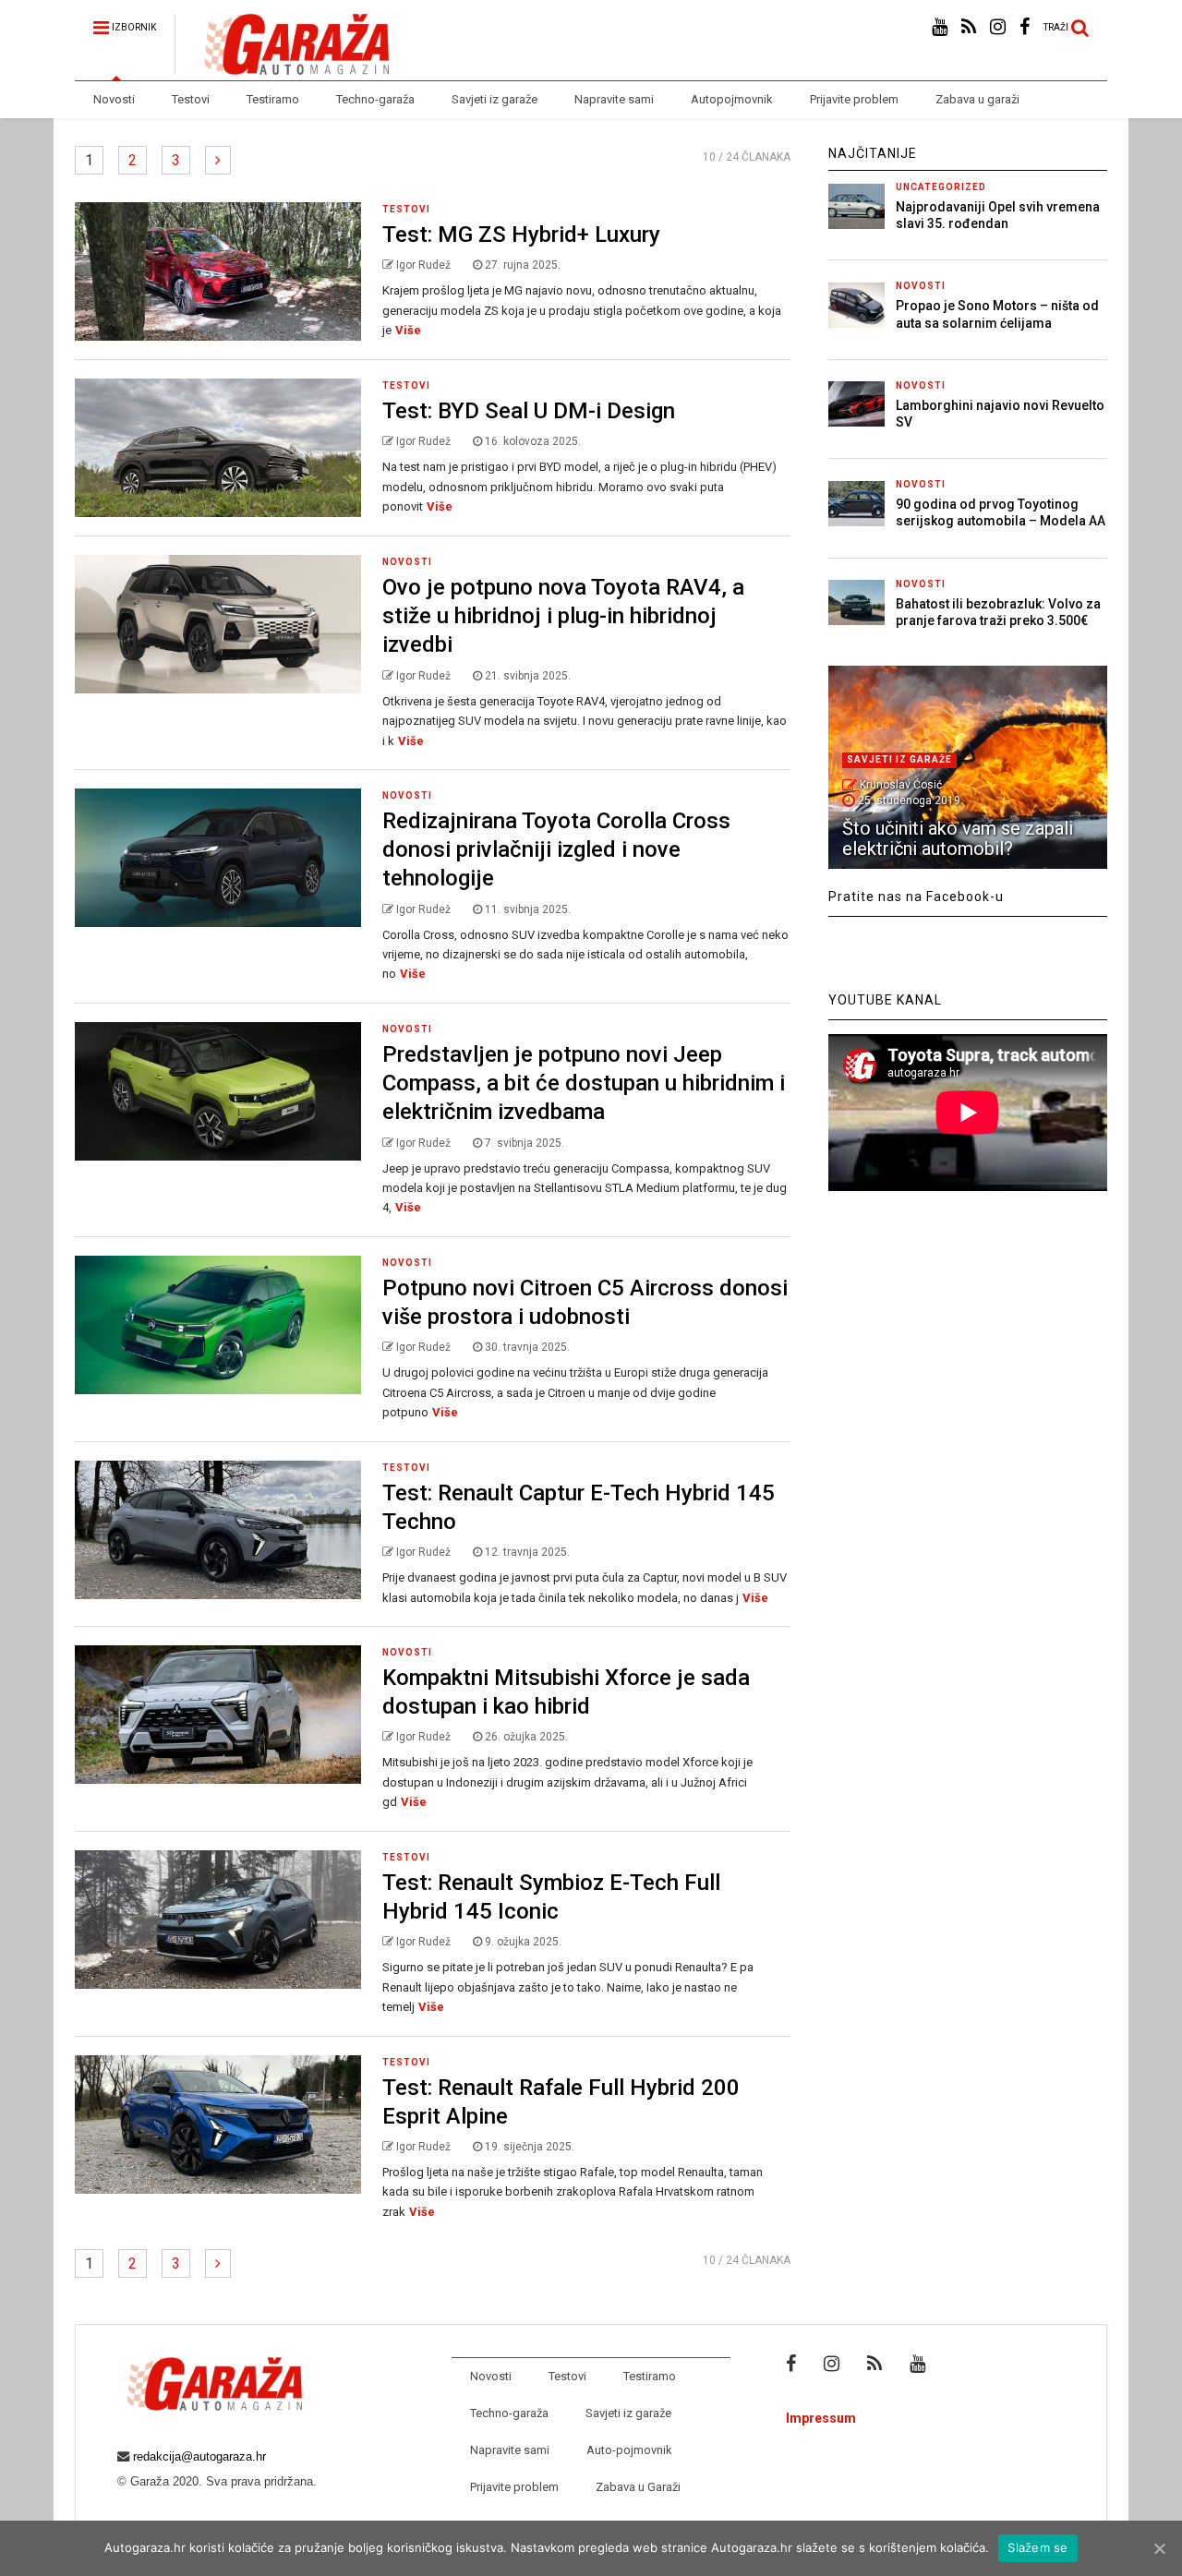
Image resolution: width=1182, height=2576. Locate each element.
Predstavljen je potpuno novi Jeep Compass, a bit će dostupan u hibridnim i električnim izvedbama (584, 1083)
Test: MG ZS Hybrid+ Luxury (521, 235)
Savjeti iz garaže (495, 99)
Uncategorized (941, 187)
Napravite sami (614, 99)
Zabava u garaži (977, 99)
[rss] (969, 27)
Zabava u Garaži (638, 2487)
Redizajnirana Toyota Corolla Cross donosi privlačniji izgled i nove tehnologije (556, 849)
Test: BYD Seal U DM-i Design (529, 411)
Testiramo (273, 99)
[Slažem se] (1159, 2548)
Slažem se (1037, 2547)
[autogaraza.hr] (282, 66)
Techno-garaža (375, 99)
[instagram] (998, 27)
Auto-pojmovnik (629, 2450)
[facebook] (1025, 27)
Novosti (114, 99)
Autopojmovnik (732, 99)
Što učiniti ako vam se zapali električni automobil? (958, 838)
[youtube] (940, 27)
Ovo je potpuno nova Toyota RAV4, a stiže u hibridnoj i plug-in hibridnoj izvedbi (563, 616)
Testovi (191, 99)
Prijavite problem (854, 99)
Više (408, 330)
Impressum (821, 2418)
